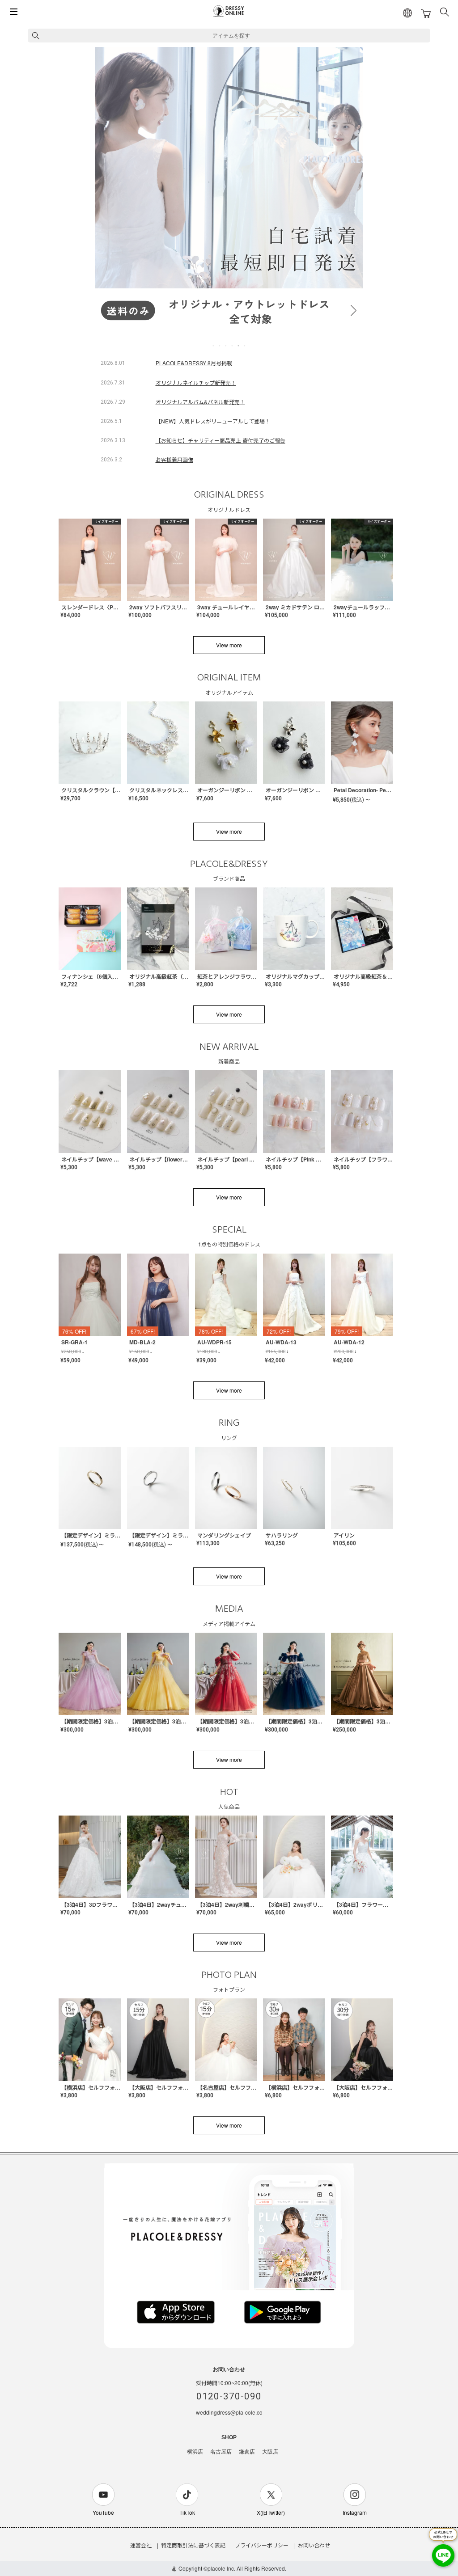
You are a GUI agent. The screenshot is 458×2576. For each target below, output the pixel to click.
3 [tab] (226, 346)
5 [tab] (239, 346)
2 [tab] (220, 346)
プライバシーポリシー (262, 2545)
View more (229, 645)
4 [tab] (233, 346)
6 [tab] (245, 346)
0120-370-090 (229, 2396)
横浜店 (195, 2452)
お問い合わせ (314, 2545)
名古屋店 (221, 2452)
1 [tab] (214, 346)
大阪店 (270, 2452)
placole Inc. (221, 2568)
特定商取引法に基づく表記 (193, 2545)
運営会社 (141, 2545)
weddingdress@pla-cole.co (229, 2412)
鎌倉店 (247, 2452)
